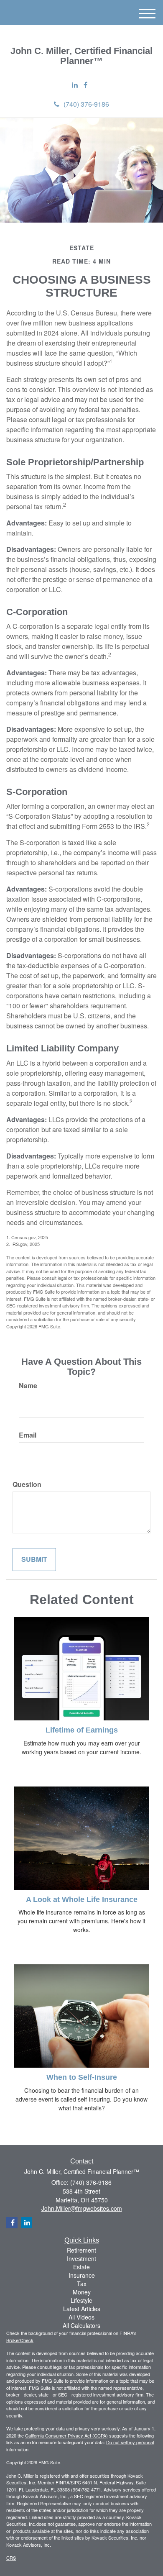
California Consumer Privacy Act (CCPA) (66, 2435)
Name (28, 1386)
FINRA (62, 2482)
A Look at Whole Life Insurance (82, 1899)
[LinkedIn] (75, 85)
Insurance (82, 2275)
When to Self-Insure (82, 2077)
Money (82, 2292)
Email (28, 1435)
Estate (81, 2267)
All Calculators (81, 2325)
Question (27, 1484)
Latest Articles (82, 2309)
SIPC (76, 2482)
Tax (82, 2284)
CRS (11, 2558)
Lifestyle (81, 2300)
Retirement (81, 2250)
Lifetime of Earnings (82, 1730)
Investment (81, 2258)
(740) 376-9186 (86, 104)
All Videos (81, 2317)
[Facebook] (85, 85)
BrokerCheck (20, 2340)
